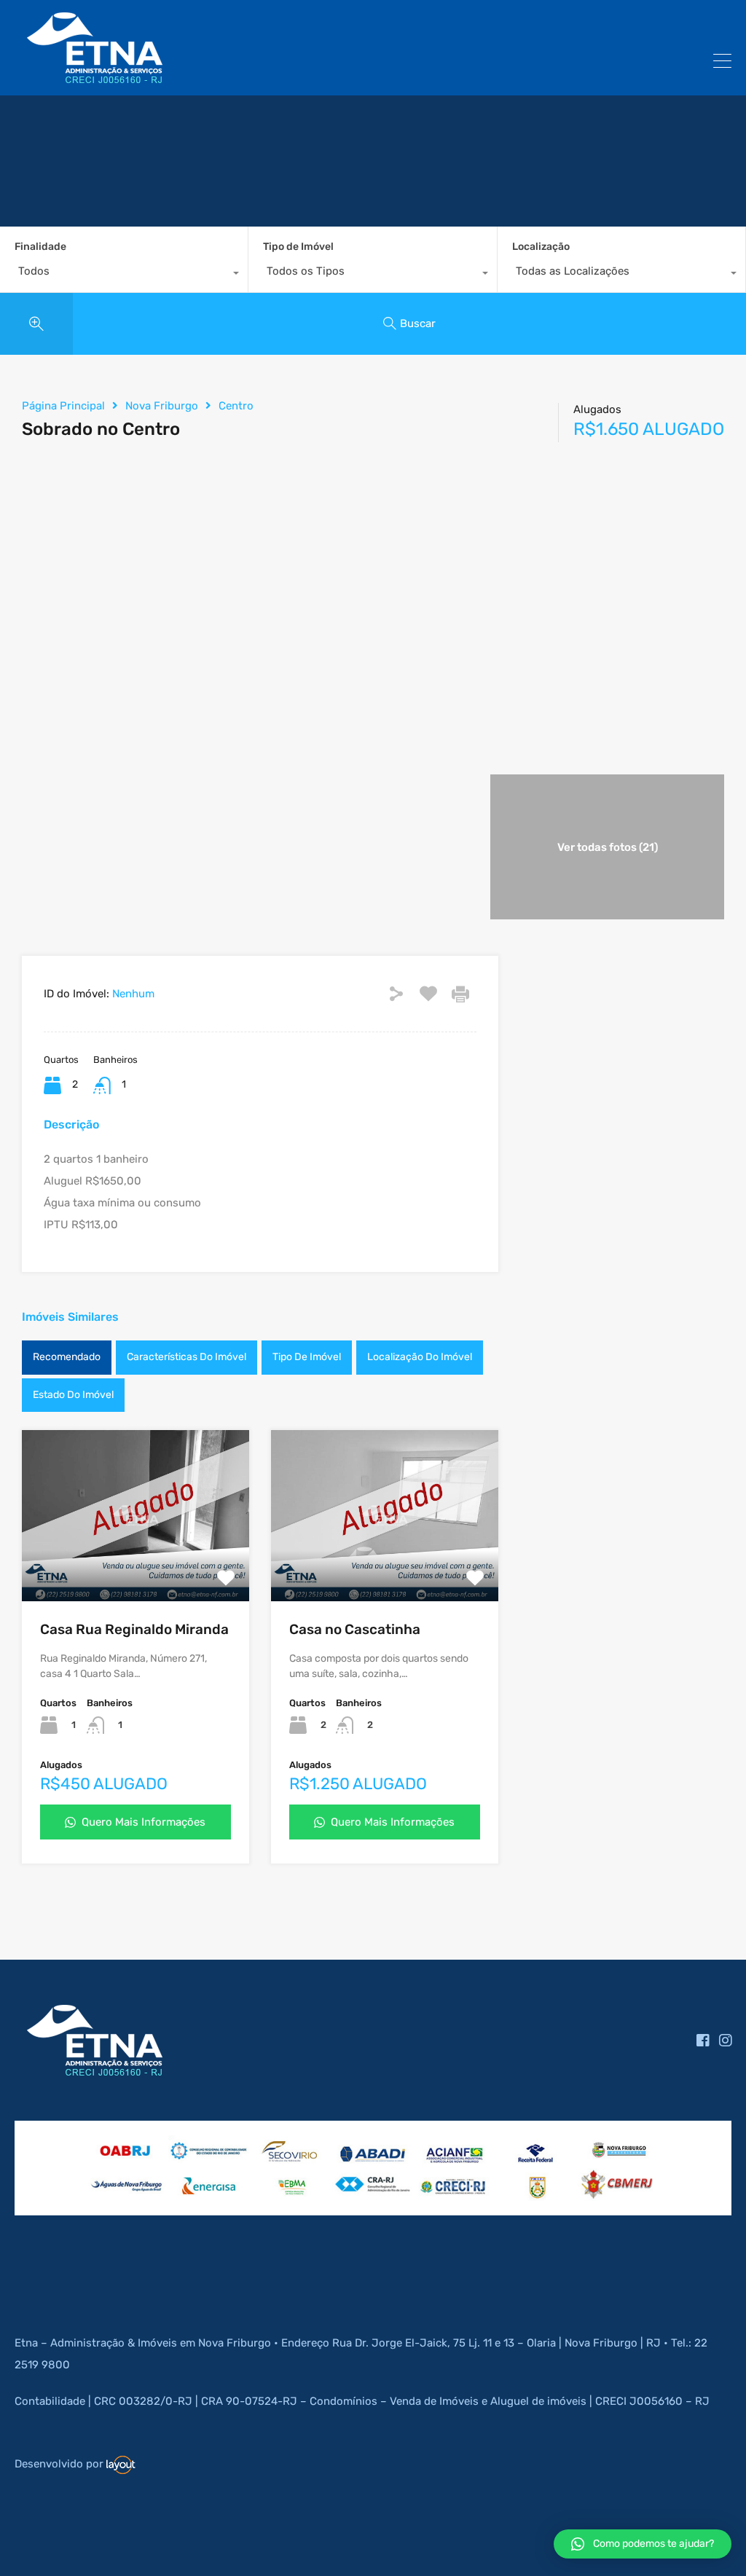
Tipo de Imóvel (298, 247)
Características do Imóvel (186, 1357)
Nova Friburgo (162, 406)
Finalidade (40, 247)
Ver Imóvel (136, 1567)
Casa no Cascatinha (355, 1629)
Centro (236, 406)
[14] (619, 2202)
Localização (541, 247)
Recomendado (67, 1357)
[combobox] (124, 275)
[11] (373, 2202)
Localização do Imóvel (420, 1357)
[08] (127, 2201)
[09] (209, 2201)
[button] (643, 2544)
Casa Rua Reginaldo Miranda (134, 1629)
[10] (291, 2202)
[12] (455, 2201)
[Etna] (95, 78)
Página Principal (63, 406)
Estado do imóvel (73, 1395)
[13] (537, 2202)
